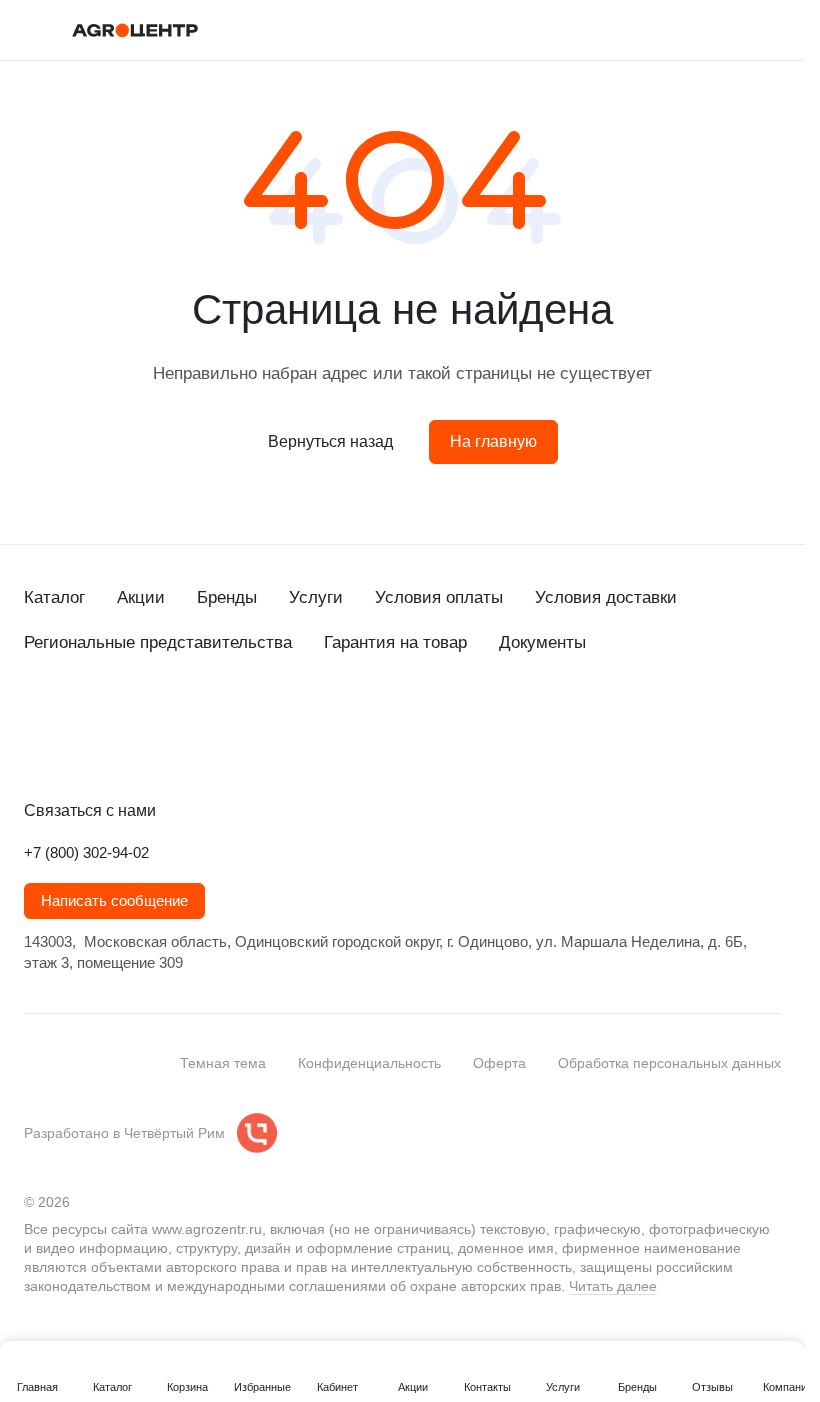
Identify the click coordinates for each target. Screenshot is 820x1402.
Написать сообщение (114, 901)
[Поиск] (615, 30)
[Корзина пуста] (771, 30)
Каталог (54, 597)
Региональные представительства (158, 642)
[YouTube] (116, 747)
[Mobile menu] (32, 30)
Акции (141, 597)
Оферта (499, 1063)
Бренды (227, 597)
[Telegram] (76, 747)
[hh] (236, 747)
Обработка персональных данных (669, 1063)
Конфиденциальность (369, 1063)
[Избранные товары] (719, 30)
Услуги (316, 597)
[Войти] (667, 30)
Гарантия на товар (395, 642)
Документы (542, 642)
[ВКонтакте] (36, 747)
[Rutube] (156, 747)
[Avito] (196, 747)
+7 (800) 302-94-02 (86, 852)
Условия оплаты (439, 597)
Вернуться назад (330, 441)
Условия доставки (606, 597)
